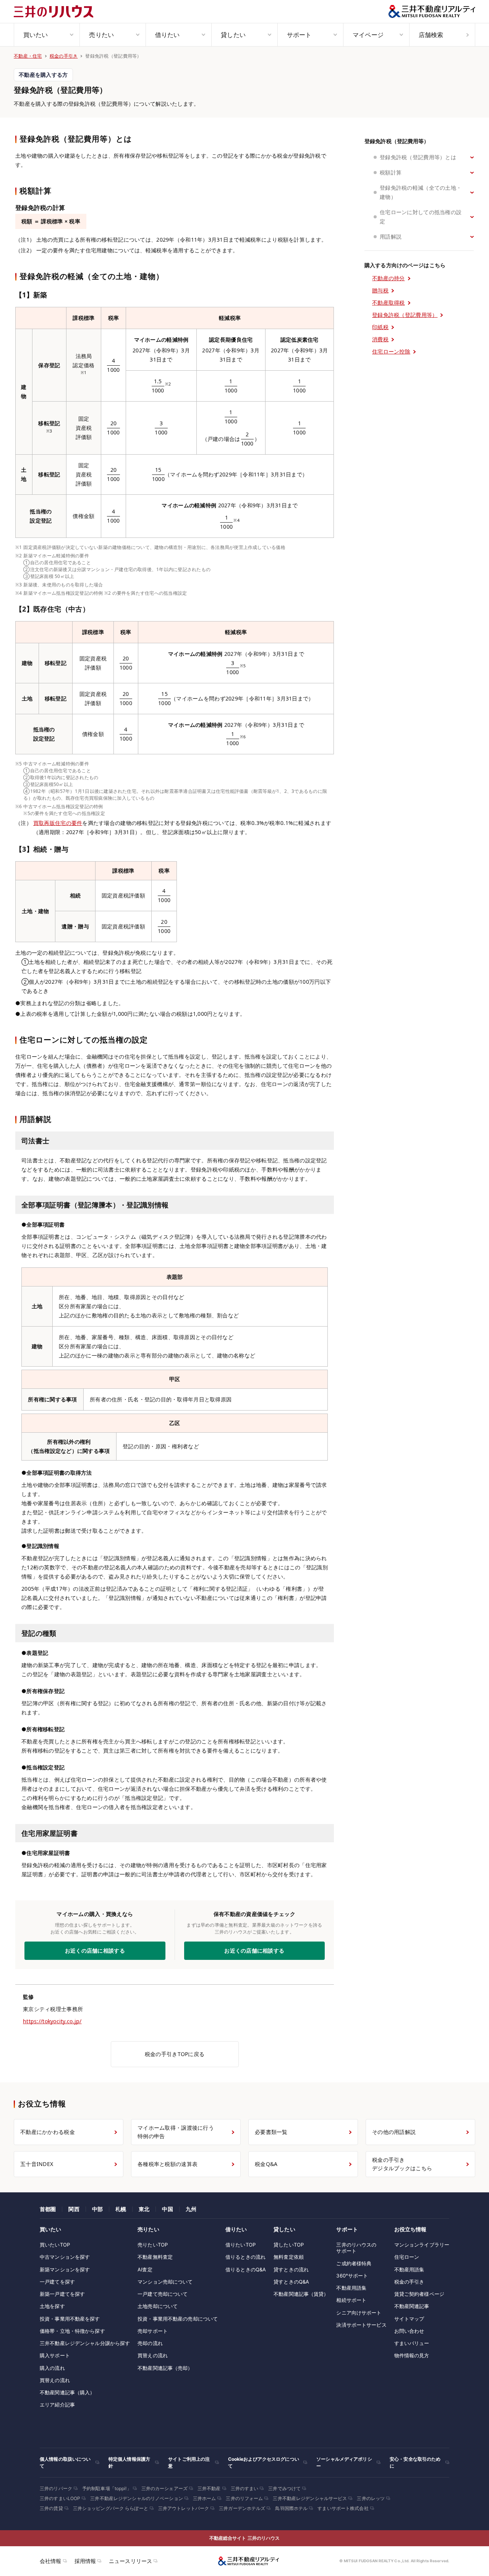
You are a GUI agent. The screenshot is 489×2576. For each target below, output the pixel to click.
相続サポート (351, 2300)
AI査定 (145, 2269)
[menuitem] (47, 35)
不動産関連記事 (412, 2306)
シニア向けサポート (359, 2313)
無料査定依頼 (289, 2257)
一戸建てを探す (57, 2282)
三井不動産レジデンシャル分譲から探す (85, 2343)
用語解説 (391, 236)
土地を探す (52, 2306)
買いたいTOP (55, 2245)
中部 (97, 2209)
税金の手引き (64, 56)
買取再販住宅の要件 (58, 823)
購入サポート (55, 2355)
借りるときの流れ (245, 2257)
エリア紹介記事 (57, 2405)
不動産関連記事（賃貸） (301, 2294)
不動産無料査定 (155, 2257)
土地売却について (158, 2306)
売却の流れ (150, 2343)
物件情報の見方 (412, 2355)
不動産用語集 (351, 2288)
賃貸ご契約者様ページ (419, 2294)
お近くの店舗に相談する (254, 1951)
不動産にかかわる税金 (48, 2132)
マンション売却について (165, 2282)
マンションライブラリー (422, 2245)
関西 (74, 2209)
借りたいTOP (240, 2245)
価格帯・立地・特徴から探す (72, 2331)
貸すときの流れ (291, 2269)
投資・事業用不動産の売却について (178, 2319)
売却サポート (153, 2331)
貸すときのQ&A (291, 2282)
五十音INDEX (37, 2164)
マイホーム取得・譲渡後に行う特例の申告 (176, 2132)
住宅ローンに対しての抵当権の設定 (421, 217)
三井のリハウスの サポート (356, 2248)
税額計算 (391, 172)
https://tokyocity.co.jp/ (52, 2021)
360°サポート (352, 2276)
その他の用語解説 (394, 2132)
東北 (144, 2209)
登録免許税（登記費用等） (397, 141)
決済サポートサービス (361, 2325)
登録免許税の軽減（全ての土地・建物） (421, 192)
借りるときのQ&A (246, 2269)
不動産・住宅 (28, 56)
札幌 (121, 2209)
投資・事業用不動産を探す (70, 2319)
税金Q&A (266, 2164)
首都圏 (48, 2209)
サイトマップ (409, 2319)
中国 (167, 2209)
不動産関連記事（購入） (67, 2392)
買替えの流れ (55, 2380)
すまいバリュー (412, 2343)
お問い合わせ (409, 2331)
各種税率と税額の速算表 (168, 2164)
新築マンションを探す (65, 2269)
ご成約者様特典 (354, 2263)
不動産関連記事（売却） (165, 2368)
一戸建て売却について (163, 2294)
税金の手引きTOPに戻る (175, 2054)
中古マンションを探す (65, 2257)
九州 (191, 2209)
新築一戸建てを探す (62, 2294)
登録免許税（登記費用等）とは (418, 157)
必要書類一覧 (271, 2132)
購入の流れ (52, 2368)
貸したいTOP (289, 2245)
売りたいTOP (153, 2245)
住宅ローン (407, 2257)
